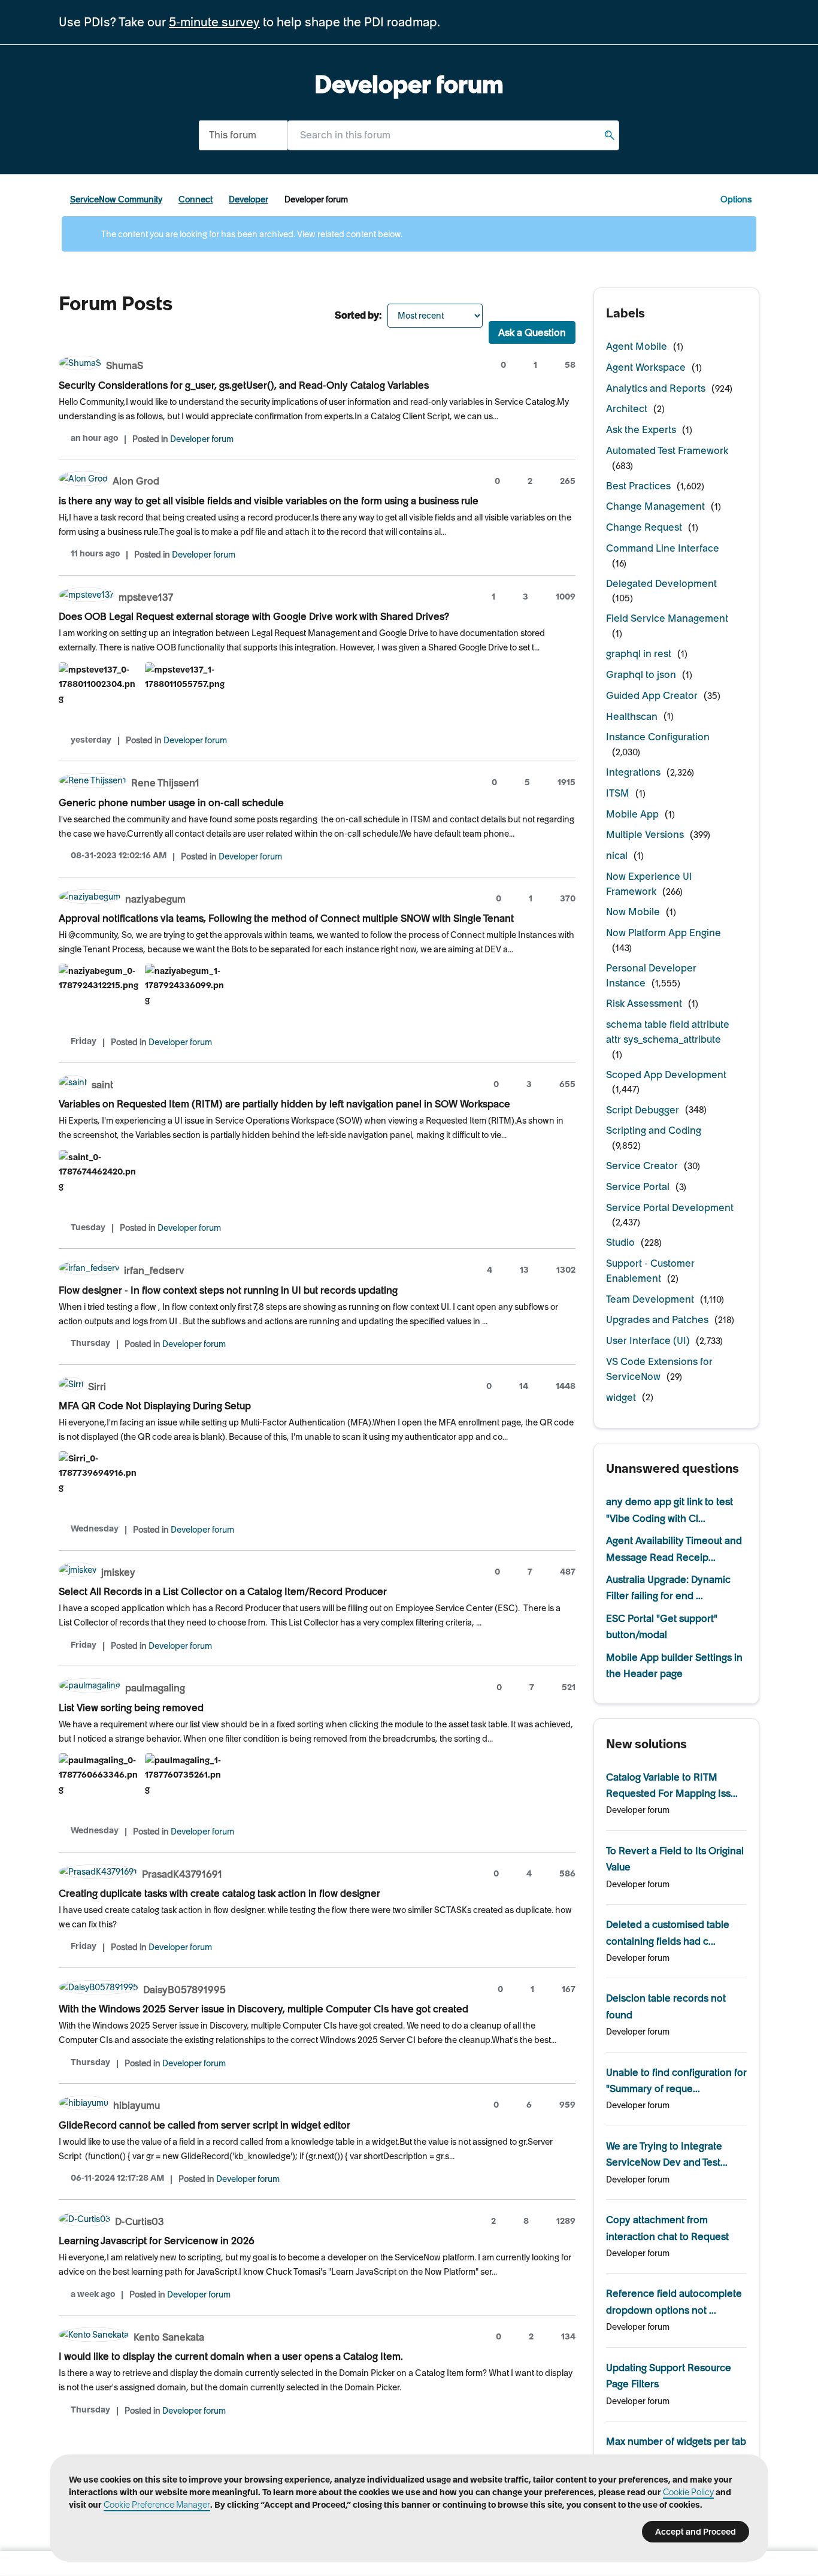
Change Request (644, 527)
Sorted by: (358, 315)
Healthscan (632, 716)
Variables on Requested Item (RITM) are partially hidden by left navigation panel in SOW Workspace (284, 1104)
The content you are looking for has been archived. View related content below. (251, 234)
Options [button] (736, 199)
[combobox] (453, 135)
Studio (620, 1242)
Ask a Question (532, 332)
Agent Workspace (646, 367)
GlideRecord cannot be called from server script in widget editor (205, 2125)
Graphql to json (641, 674)
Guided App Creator (652, 695)
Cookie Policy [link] (688, 2492)
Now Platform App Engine (664, 933)
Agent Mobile (637, 346)
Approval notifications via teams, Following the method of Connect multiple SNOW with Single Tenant (286, 918)
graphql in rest (639, 653)
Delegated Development (661, 583)
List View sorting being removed (131, 1708)
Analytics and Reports (656, 388)
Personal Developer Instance (651, 975)
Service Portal (638, 1186)
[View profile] (80, 364)
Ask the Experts (641, 429)
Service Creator (642, 1166)
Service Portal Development (670, 1207)
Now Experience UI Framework (649, 884)
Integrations (633, 772)
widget (621, 1397)
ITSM (618, 793)
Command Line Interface (663, 548)
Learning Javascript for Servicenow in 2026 (157, 2241)
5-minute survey (214, 22)
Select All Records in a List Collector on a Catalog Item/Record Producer (223, 1591)
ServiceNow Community (116, 199)
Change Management (655, 506)
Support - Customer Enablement (650, 1271)
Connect (196, 199)
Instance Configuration (658, 737)
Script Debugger (643, 1110)
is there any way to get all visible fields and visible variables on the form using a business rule (269, 501)
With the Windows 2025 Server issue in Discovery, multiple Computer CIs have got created (263, 2009)
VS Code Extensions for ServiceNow (659, 1369)
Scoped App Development (666, 1074)
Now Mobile (633, 912)
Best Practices (638, 486)
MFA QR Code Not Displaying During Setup (155, 1406)
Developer (249, 199)
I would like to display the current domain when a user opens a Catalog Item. (231, 2356)
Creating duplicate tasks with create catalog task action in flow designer (219, 1893)
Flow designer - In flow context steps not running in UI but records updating (228, 1290)
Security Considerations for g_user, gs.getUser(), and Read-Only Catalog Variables (244, 385)
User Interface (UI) (648, 1340)
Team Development (650, 1299)
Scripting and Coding (654, 1130)
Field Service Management (667, 618)
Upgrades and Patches (657, 1319)
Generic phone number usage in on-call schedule (171, 803)
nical (617, 855)
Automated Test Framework (667, 450)
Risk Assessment (644, 1003)
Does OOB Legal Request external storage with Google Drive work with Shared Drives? (254, 616)
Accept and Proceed (696, 2532)
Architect (627, 408)
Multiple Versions (645, 834)
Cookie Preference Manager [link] (157, 2505)
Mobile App (632, 814)
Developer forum (202, 439)
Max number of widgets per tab (676, 2441)
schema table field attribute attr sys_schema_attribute (668, 1032)
